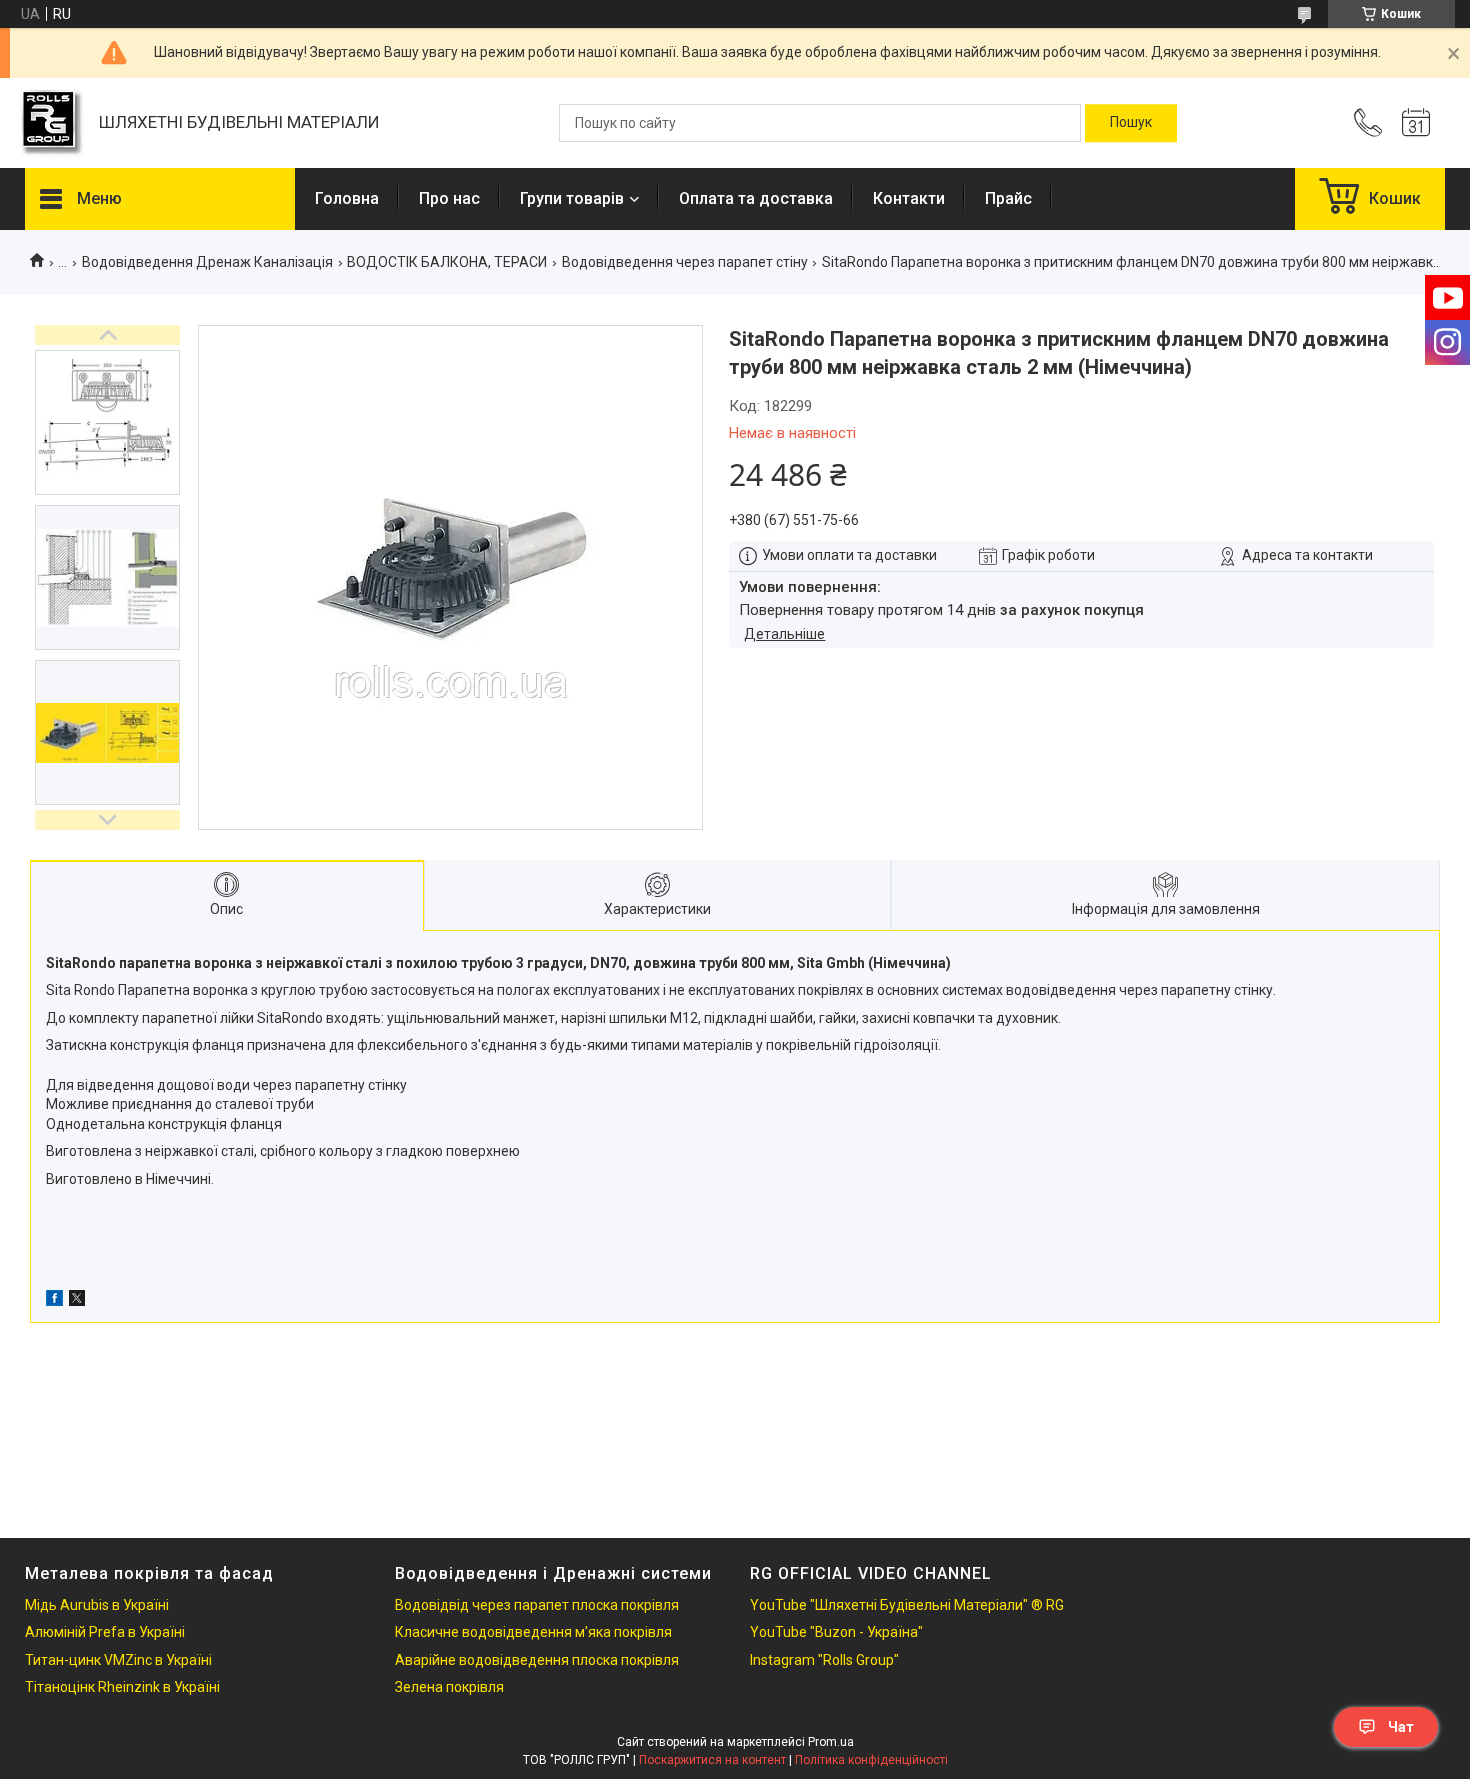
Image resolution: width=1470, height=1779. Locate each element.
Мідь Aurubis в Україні (97, 1605)
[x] (77, 1301)
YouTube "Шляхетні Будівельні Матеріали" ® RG (907, 1605)
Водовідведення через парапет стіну (685, 262)
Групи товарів (572, 198)
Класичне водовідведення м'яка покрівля (533, 1632)
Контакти (909, 198)
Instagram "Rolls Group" (824, 1660)
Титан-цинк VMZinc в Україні (118, 1660)
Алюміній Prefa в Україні (105, 1632)
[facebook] (54, 1301)
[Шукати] (1131, 123)
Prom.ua (831, 1742)
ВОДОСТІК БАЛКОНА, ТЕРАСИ (447, 262)
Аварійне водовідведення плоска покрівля (537, 1660)
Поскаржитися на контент (712, 1760)
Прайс (1008, 198)
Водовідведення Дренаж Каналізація (207, 262)
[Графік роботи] (1416, 123)
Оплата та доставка (756, 198)
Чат (1401, 1727)
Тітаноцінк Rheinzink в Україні (122, 1687)
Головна (347, 198)
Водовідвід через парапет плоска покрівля (537, 1605)
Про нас (449, 198)
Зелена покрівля (449, 1687)
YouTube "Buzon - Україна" (836, 1632)
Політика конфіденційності (871, 1760)
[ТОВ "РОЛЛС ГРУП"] (52, 123)
